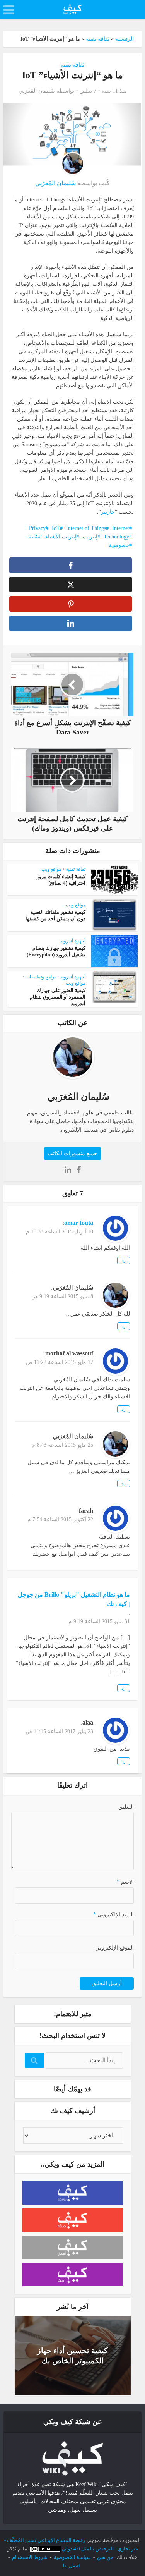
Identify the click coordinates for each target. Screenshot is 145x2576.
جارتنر (108, 512)
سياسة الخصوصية (72, 2557)
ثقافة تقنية (98, 39)
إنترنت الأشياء (61, 537)
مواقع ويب (51, 869)
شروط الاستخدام (30, 2557)
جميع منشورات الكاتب (72, 1153)
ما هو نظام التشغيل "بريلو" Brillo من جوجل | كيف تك (74, 1599)
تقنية (34, 537)
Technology (116, 537)
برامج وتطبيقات (41, 977)
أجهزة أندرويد (73, 941)
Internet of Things (86, 528)
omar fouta (79, 1223)
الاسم (125, 1882)
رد (124, 1260)
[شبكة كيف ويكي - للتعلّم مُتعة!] (73, 2458)
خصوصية (119, 545)
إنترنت (90, 537)
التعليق (126, 1807)
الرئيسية (125, 39)
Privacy (37, 528)
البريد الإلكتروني (113, 1915)
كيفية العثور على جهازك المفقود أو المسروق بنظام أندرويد (58, 997)
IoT (56, 528)
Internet (121, 528)
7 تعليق (88, 91)
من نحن (105, 2557)
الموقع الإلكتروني (114, 1948)
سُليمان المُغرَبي (37, 91)
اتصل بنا (72, 2566)
